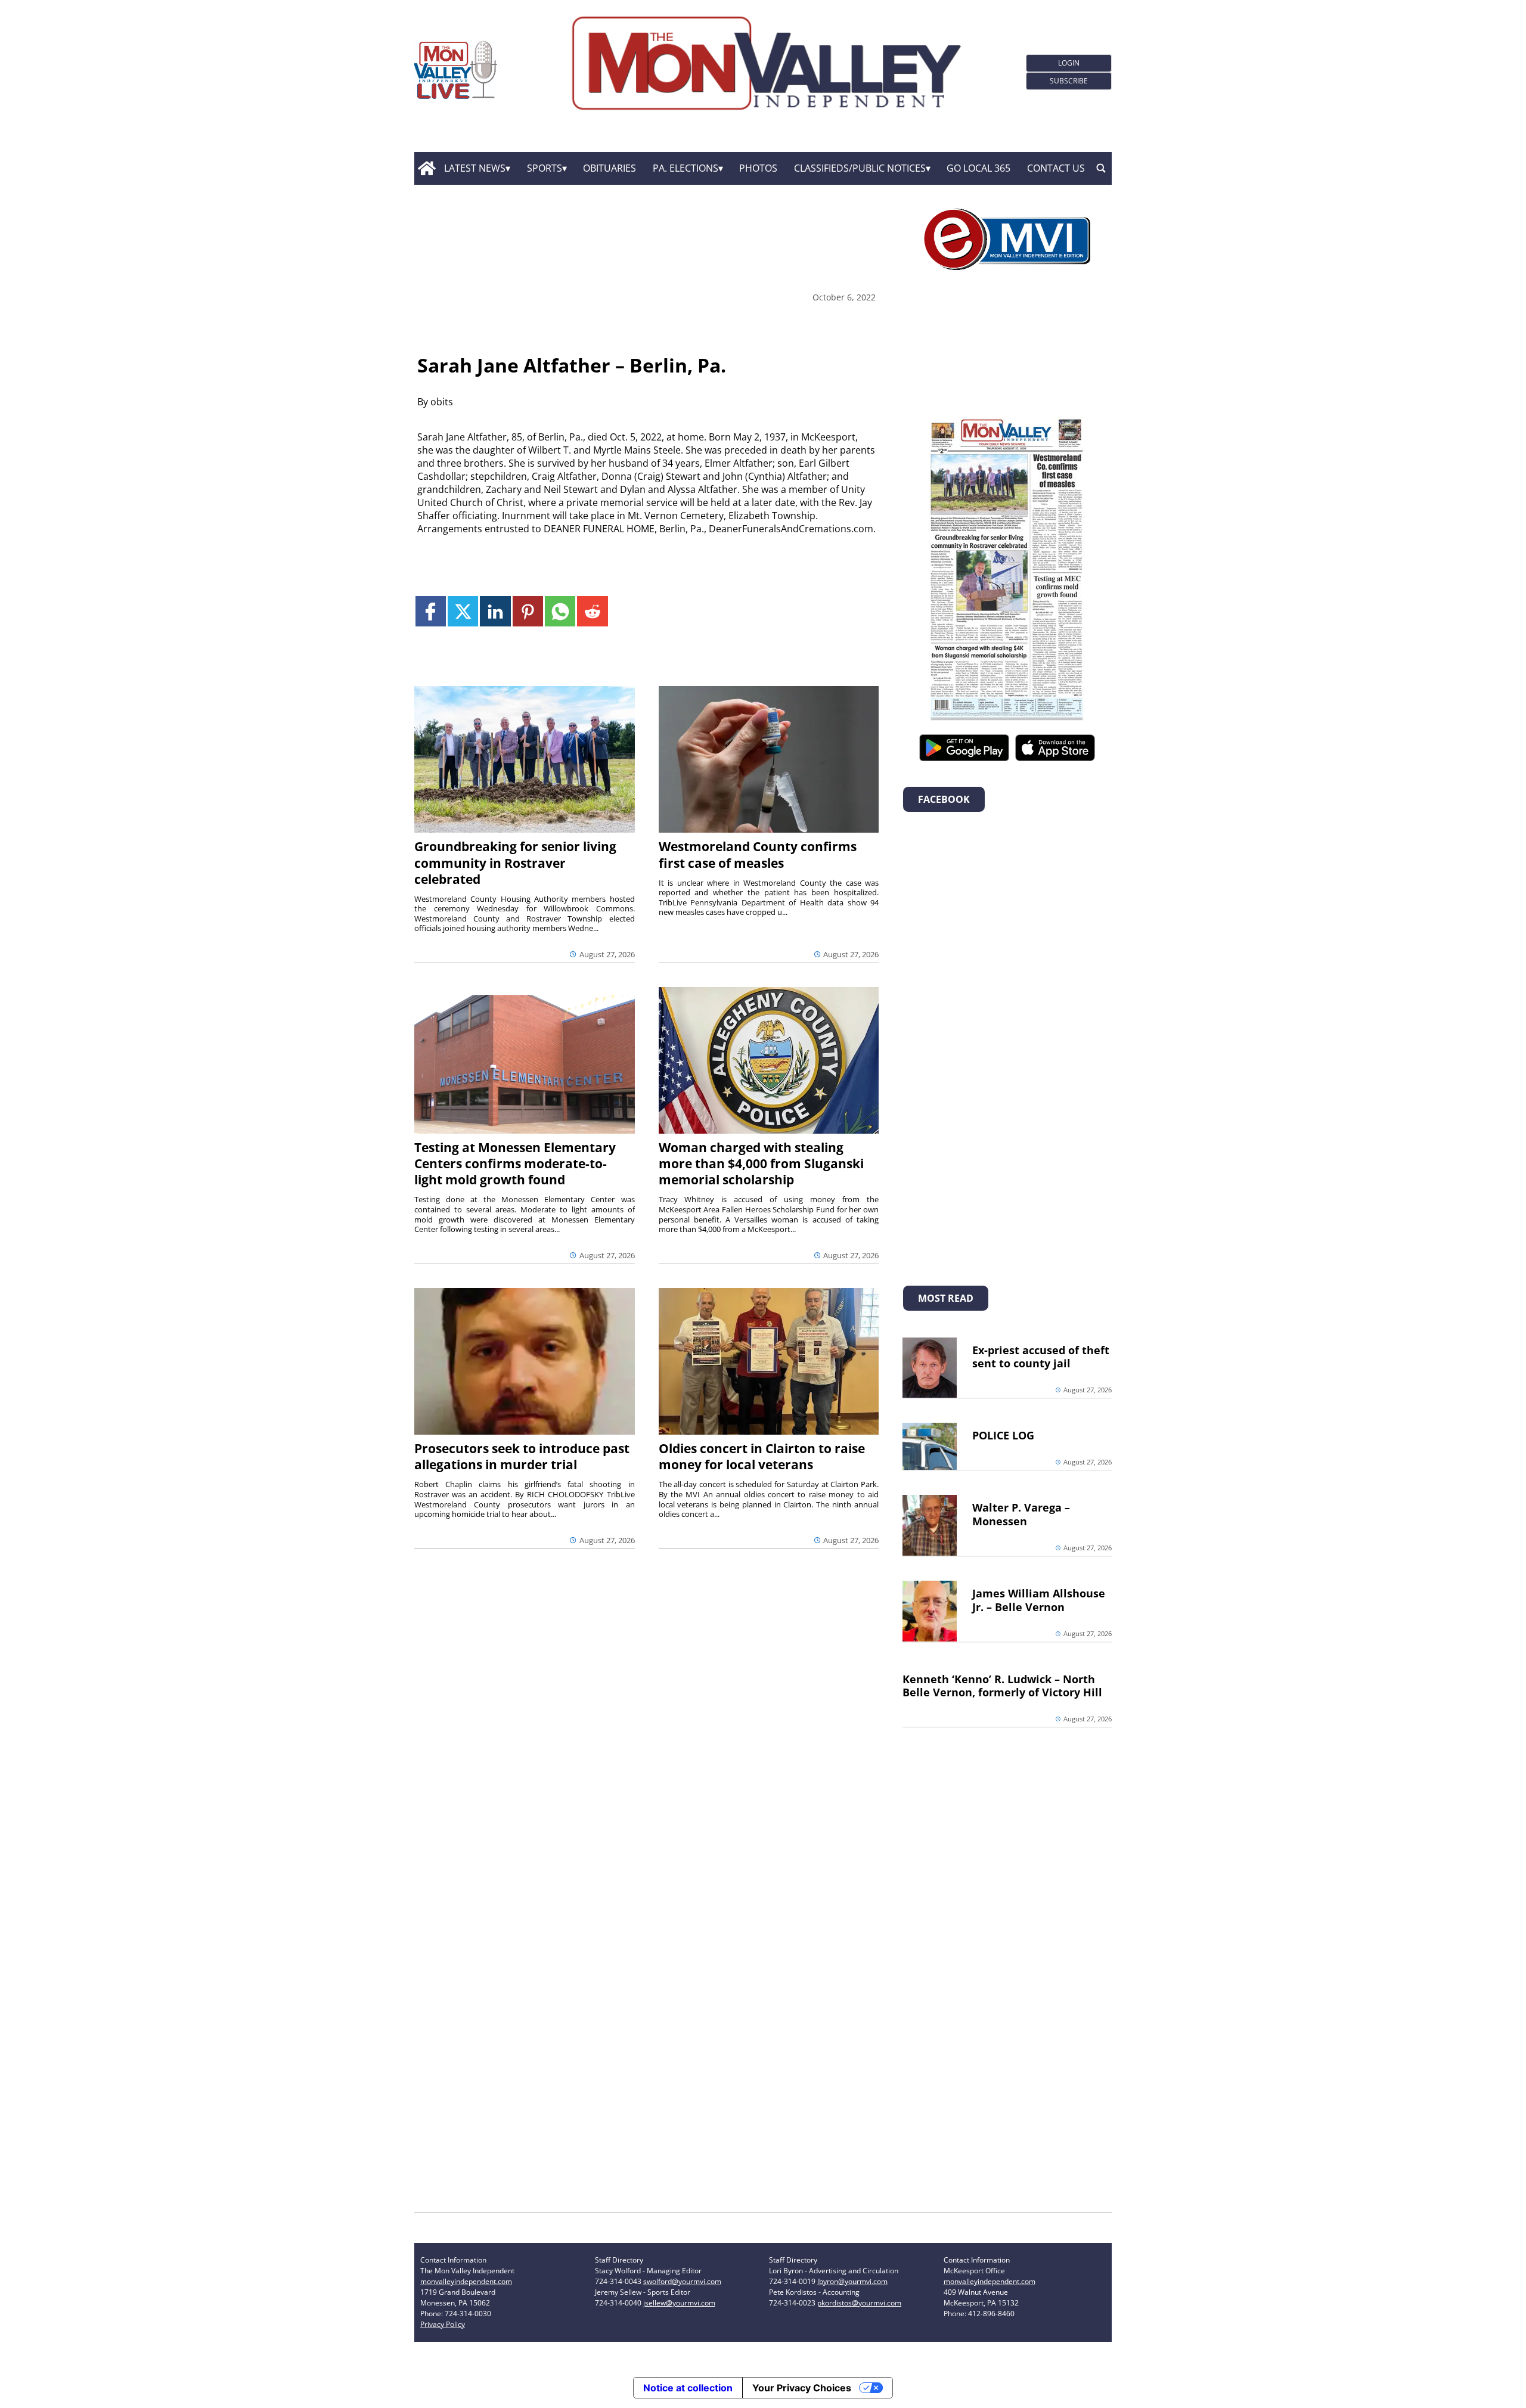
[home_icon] (427, 169)
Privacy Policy (443, 2324)
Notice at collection (688, 2388)
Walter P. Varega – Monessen (1021, 1514)
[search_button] (1101, 169)
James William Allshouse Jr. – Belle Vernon (1039, 1600)
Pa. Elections (686, 168)
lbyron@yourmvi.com (852, 2281)
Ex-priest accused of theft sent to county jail (1041, 1357)
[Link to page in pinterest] (528, 611)
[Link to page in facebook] (431, 611)
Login (1069, 63)
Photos (758, 168)
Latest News (475, 168)
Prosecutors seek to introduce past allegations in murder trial (522, 1456)
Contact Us (1056, 168)
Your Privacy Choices (802, 2388)
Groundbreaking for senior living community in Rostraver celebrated (515, 862)
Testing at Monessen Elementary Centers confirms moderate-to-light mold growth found (515, 1163)
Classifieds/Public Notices (860, 168)
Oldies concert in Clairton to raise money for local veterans (762, 1456)
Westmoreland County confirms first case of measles (758, 854)
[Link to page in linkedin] (495, 611)
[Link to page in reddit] (592, 611)
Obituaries (610, 168)
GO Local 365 (978, 168)
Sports (545, 168)
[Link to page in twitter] (463, 611)
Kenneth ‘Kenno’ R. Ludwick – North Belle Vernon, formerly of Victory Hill (1002, 1686)
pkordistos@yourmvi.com (859, 2303)
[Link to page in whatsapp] (560, 611)
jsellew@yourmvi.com (679, 2303)
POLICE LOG (1003, 1435)
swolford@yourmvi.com (682, 2281)
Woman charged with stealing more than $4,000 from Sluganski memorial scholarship (761, 1163)
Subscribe (1069, 81)
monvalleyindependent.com (466, 2281)
